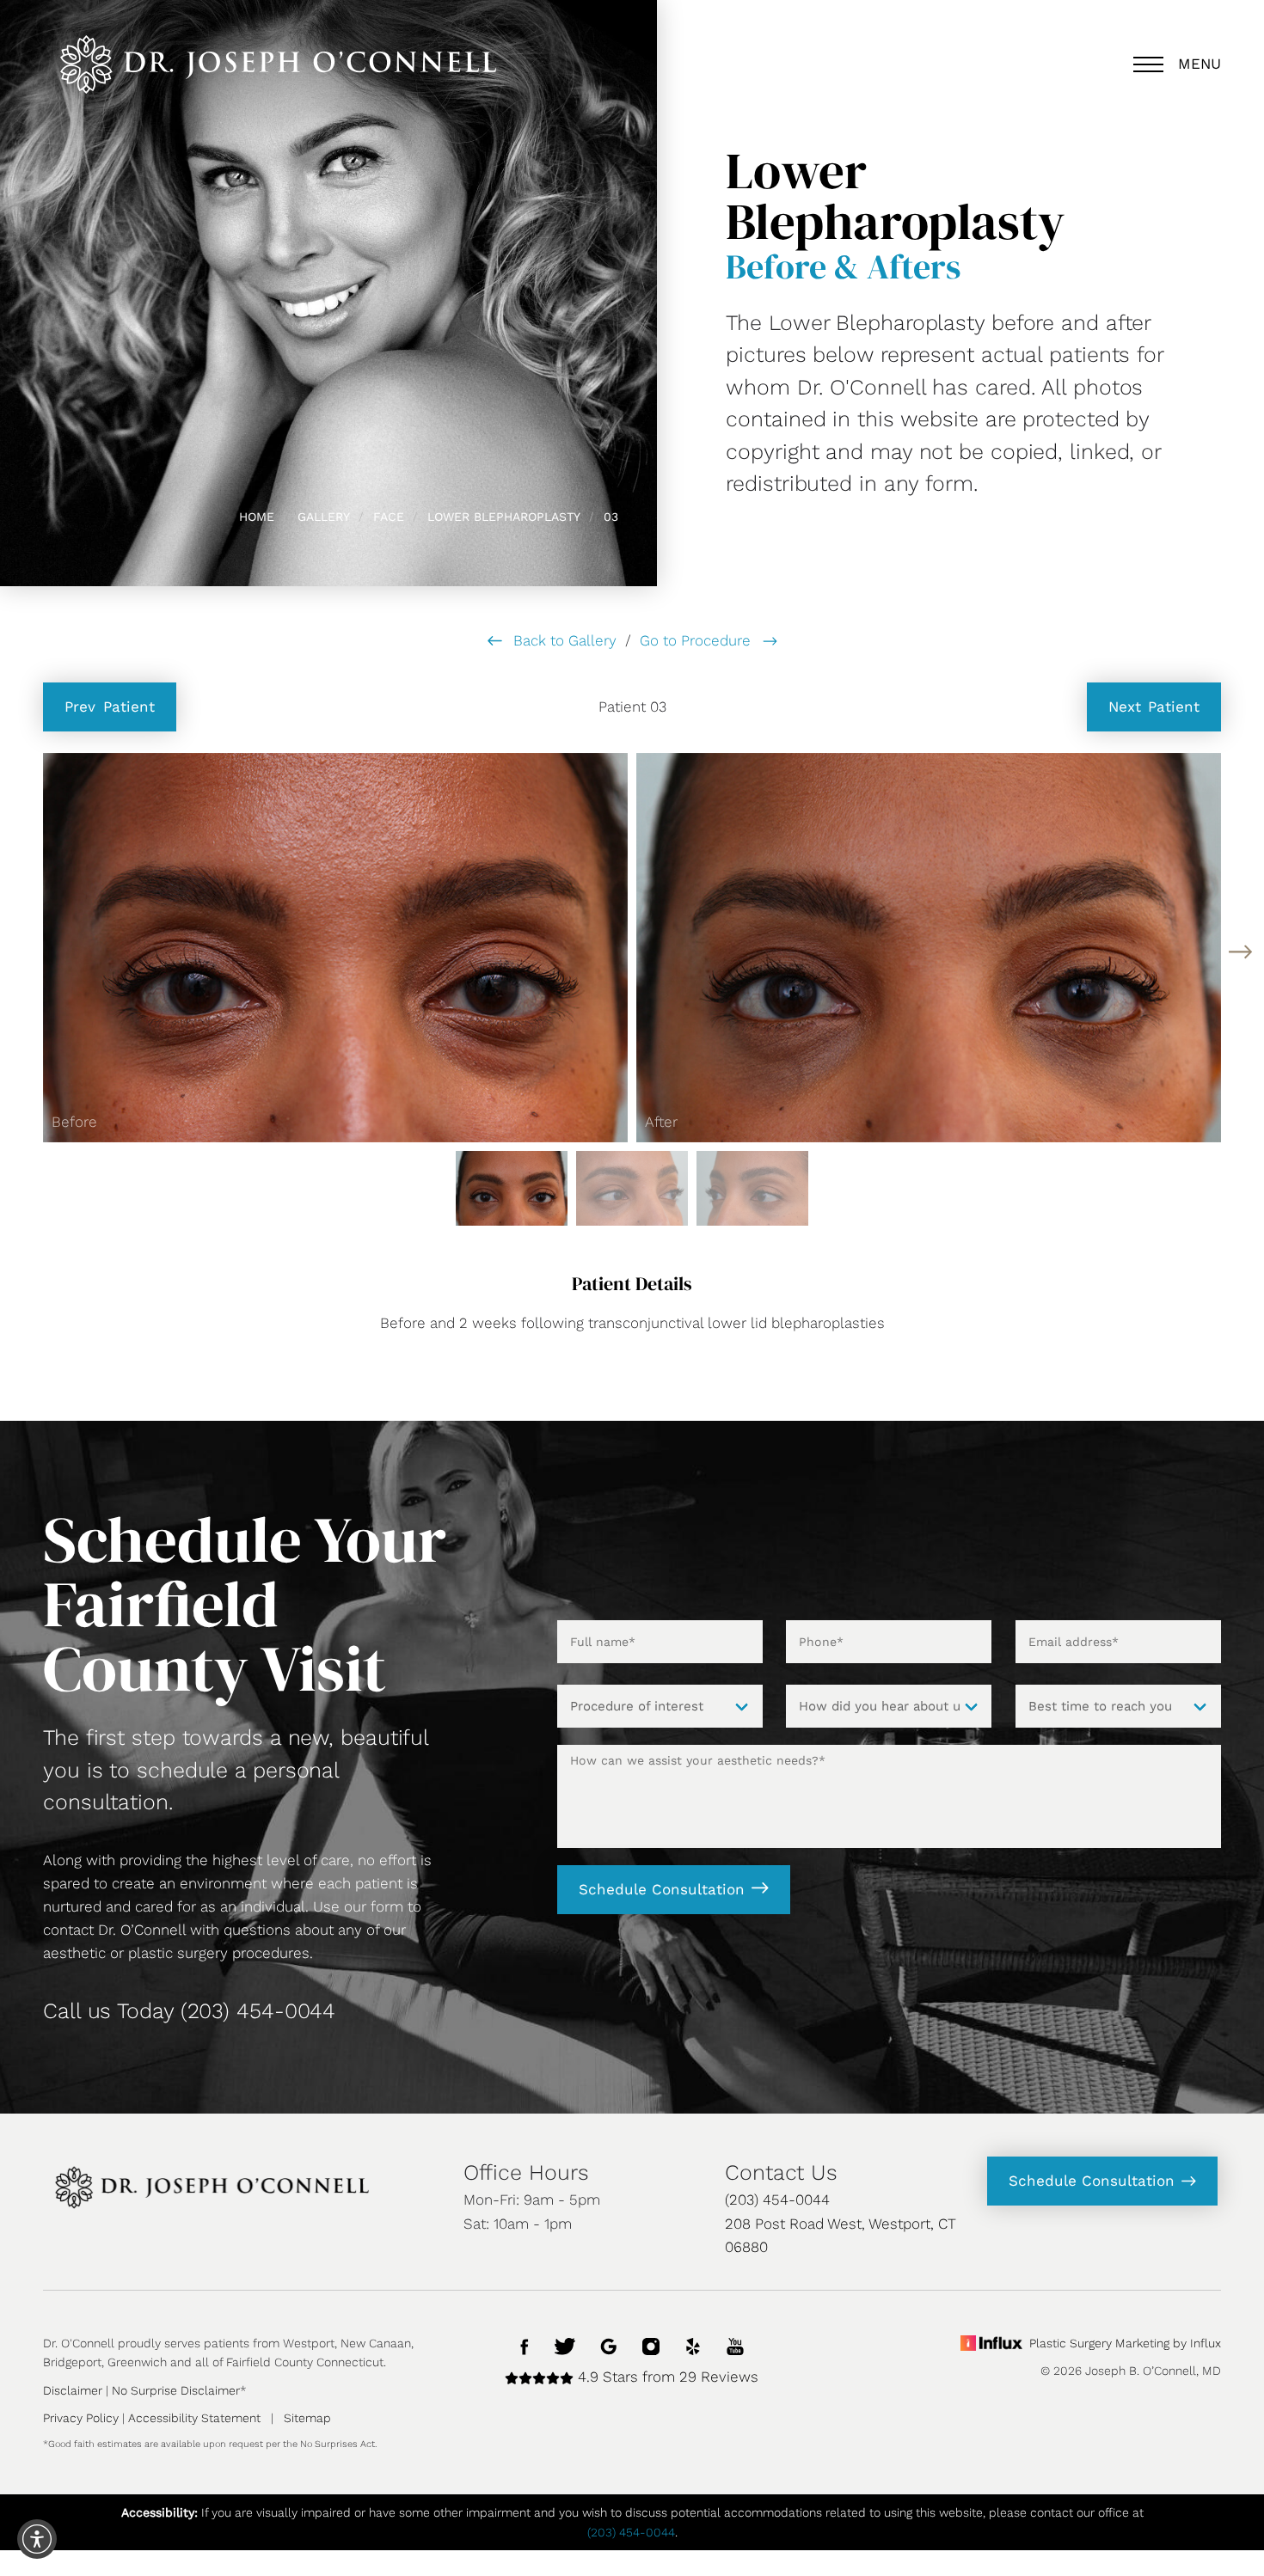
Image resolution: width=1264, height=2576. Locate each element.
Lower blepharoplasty (504, 517)
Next (1154, 707)
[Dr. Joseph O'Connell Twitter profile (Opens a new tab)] (565, 2345)
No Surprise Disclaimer (176, 2390)
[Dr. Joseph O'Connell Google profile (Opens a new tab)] (609, 2345)
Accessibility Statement (194, 2418)
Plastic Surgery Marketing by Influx (1125, 2343)
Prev (110, 707)
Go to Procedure (697, 640)
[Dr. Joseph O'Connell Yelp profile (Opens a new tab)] (693, 2345)
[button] (1240, 952)
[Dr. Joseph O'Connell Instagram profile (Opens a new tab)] (651, 2345)
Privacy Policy (81, 2418)
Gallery (324, 517)
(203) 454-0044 (258, 2011)
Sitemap (307, 2418)
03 (611, 517)
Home (257, 517)
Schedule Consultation (662, 1889)
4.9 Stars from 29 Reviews (666, 2377)
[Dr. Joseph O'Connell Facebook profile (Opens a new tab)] (525, 2345)
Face (389, 517)
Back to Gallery (563, 640)
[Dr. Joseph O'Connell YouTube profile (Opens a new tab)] (735, 2345)
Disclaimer (73, 2390)
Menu (1200, 64)
